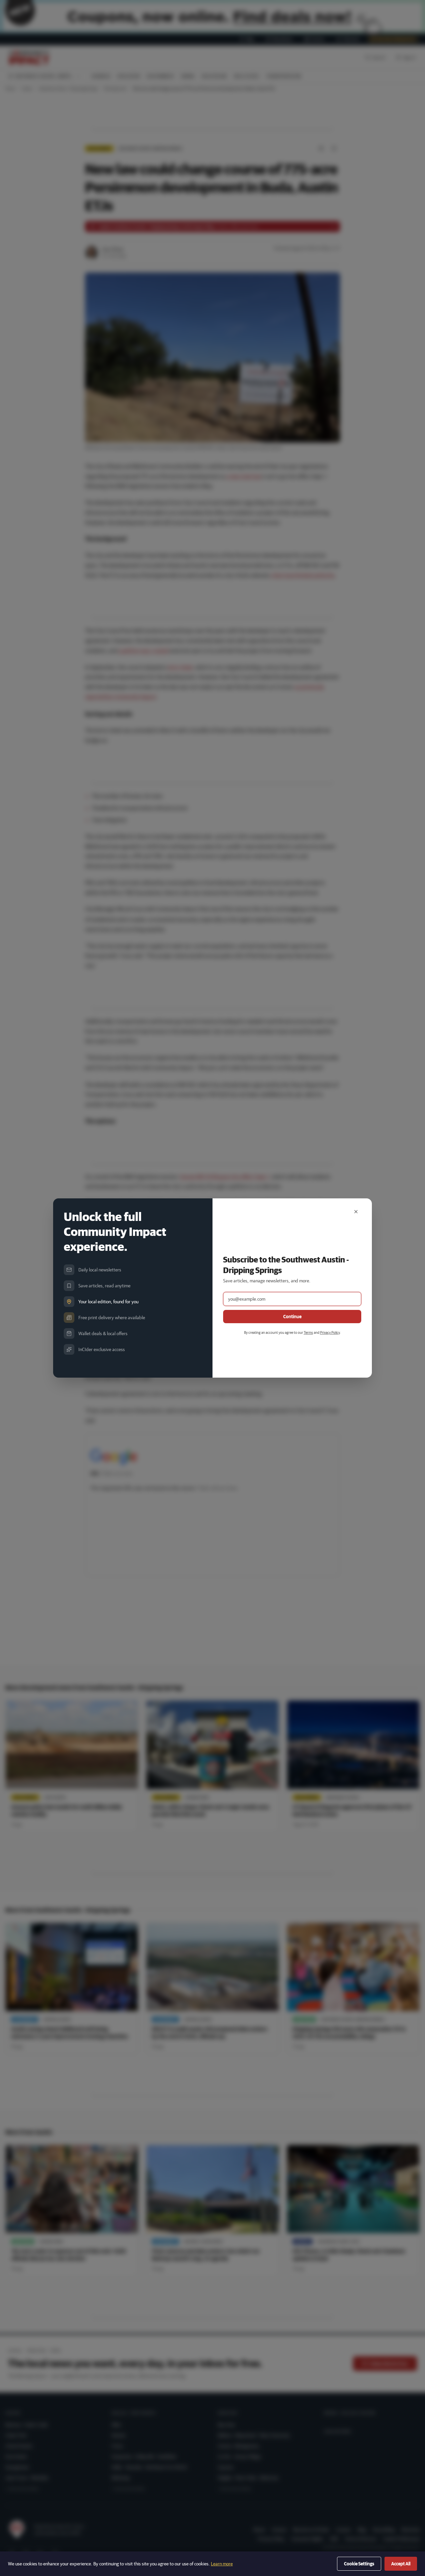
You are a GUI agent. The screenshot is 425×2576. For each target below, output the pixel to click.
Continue (292, 1317)
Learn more (222, 2564)
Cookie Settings (359, 2564)
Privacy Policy (330, 1332)
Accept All (401, 2564)
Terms (308, 1332)
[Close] (356, 1212)
